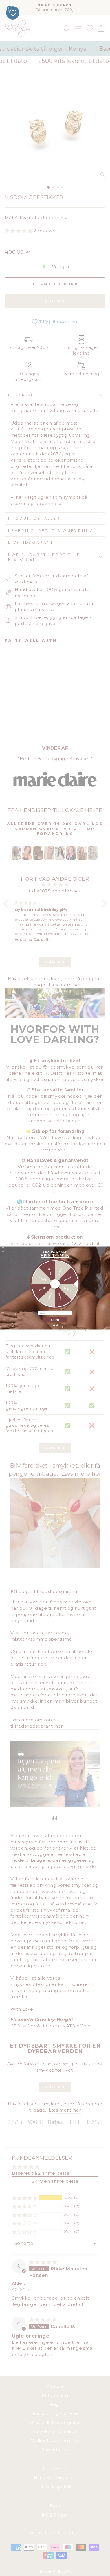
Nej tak (55, 1325)
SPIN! (55, 1320)
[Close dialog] (3, 1249)
